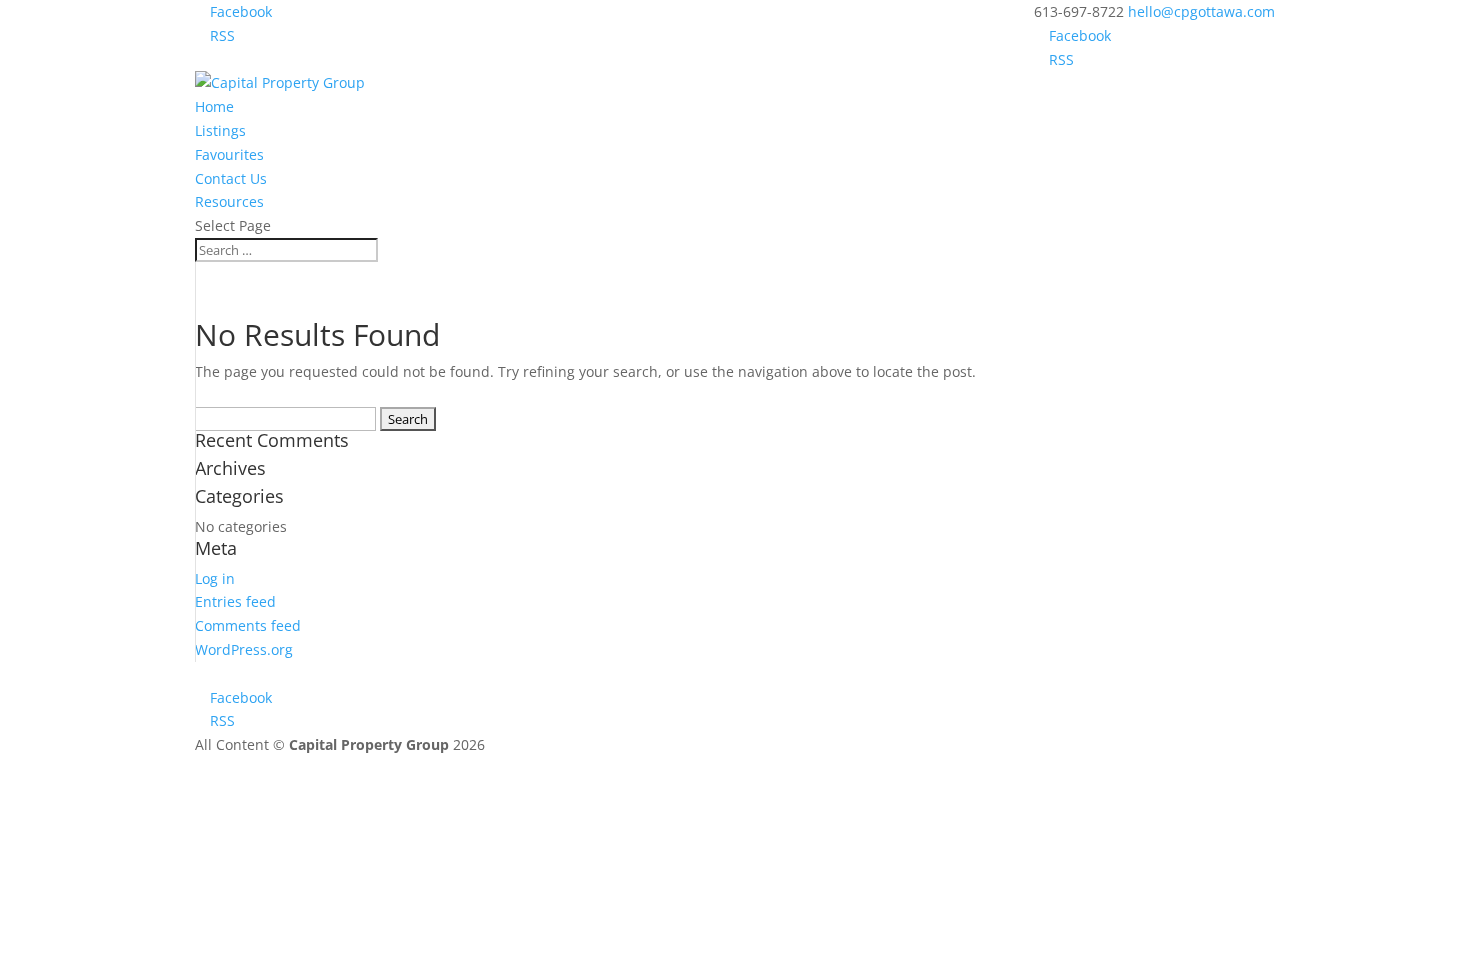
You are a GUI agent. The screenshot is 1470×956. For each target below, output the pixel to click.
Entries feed (235, 601)
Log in (215, 578)
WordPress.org (244, 649)
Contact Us (231, 178)
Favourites (229, 154)
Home (214, 106)
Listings (220, 130)
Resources (229, 201)
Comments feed (248, 625)
